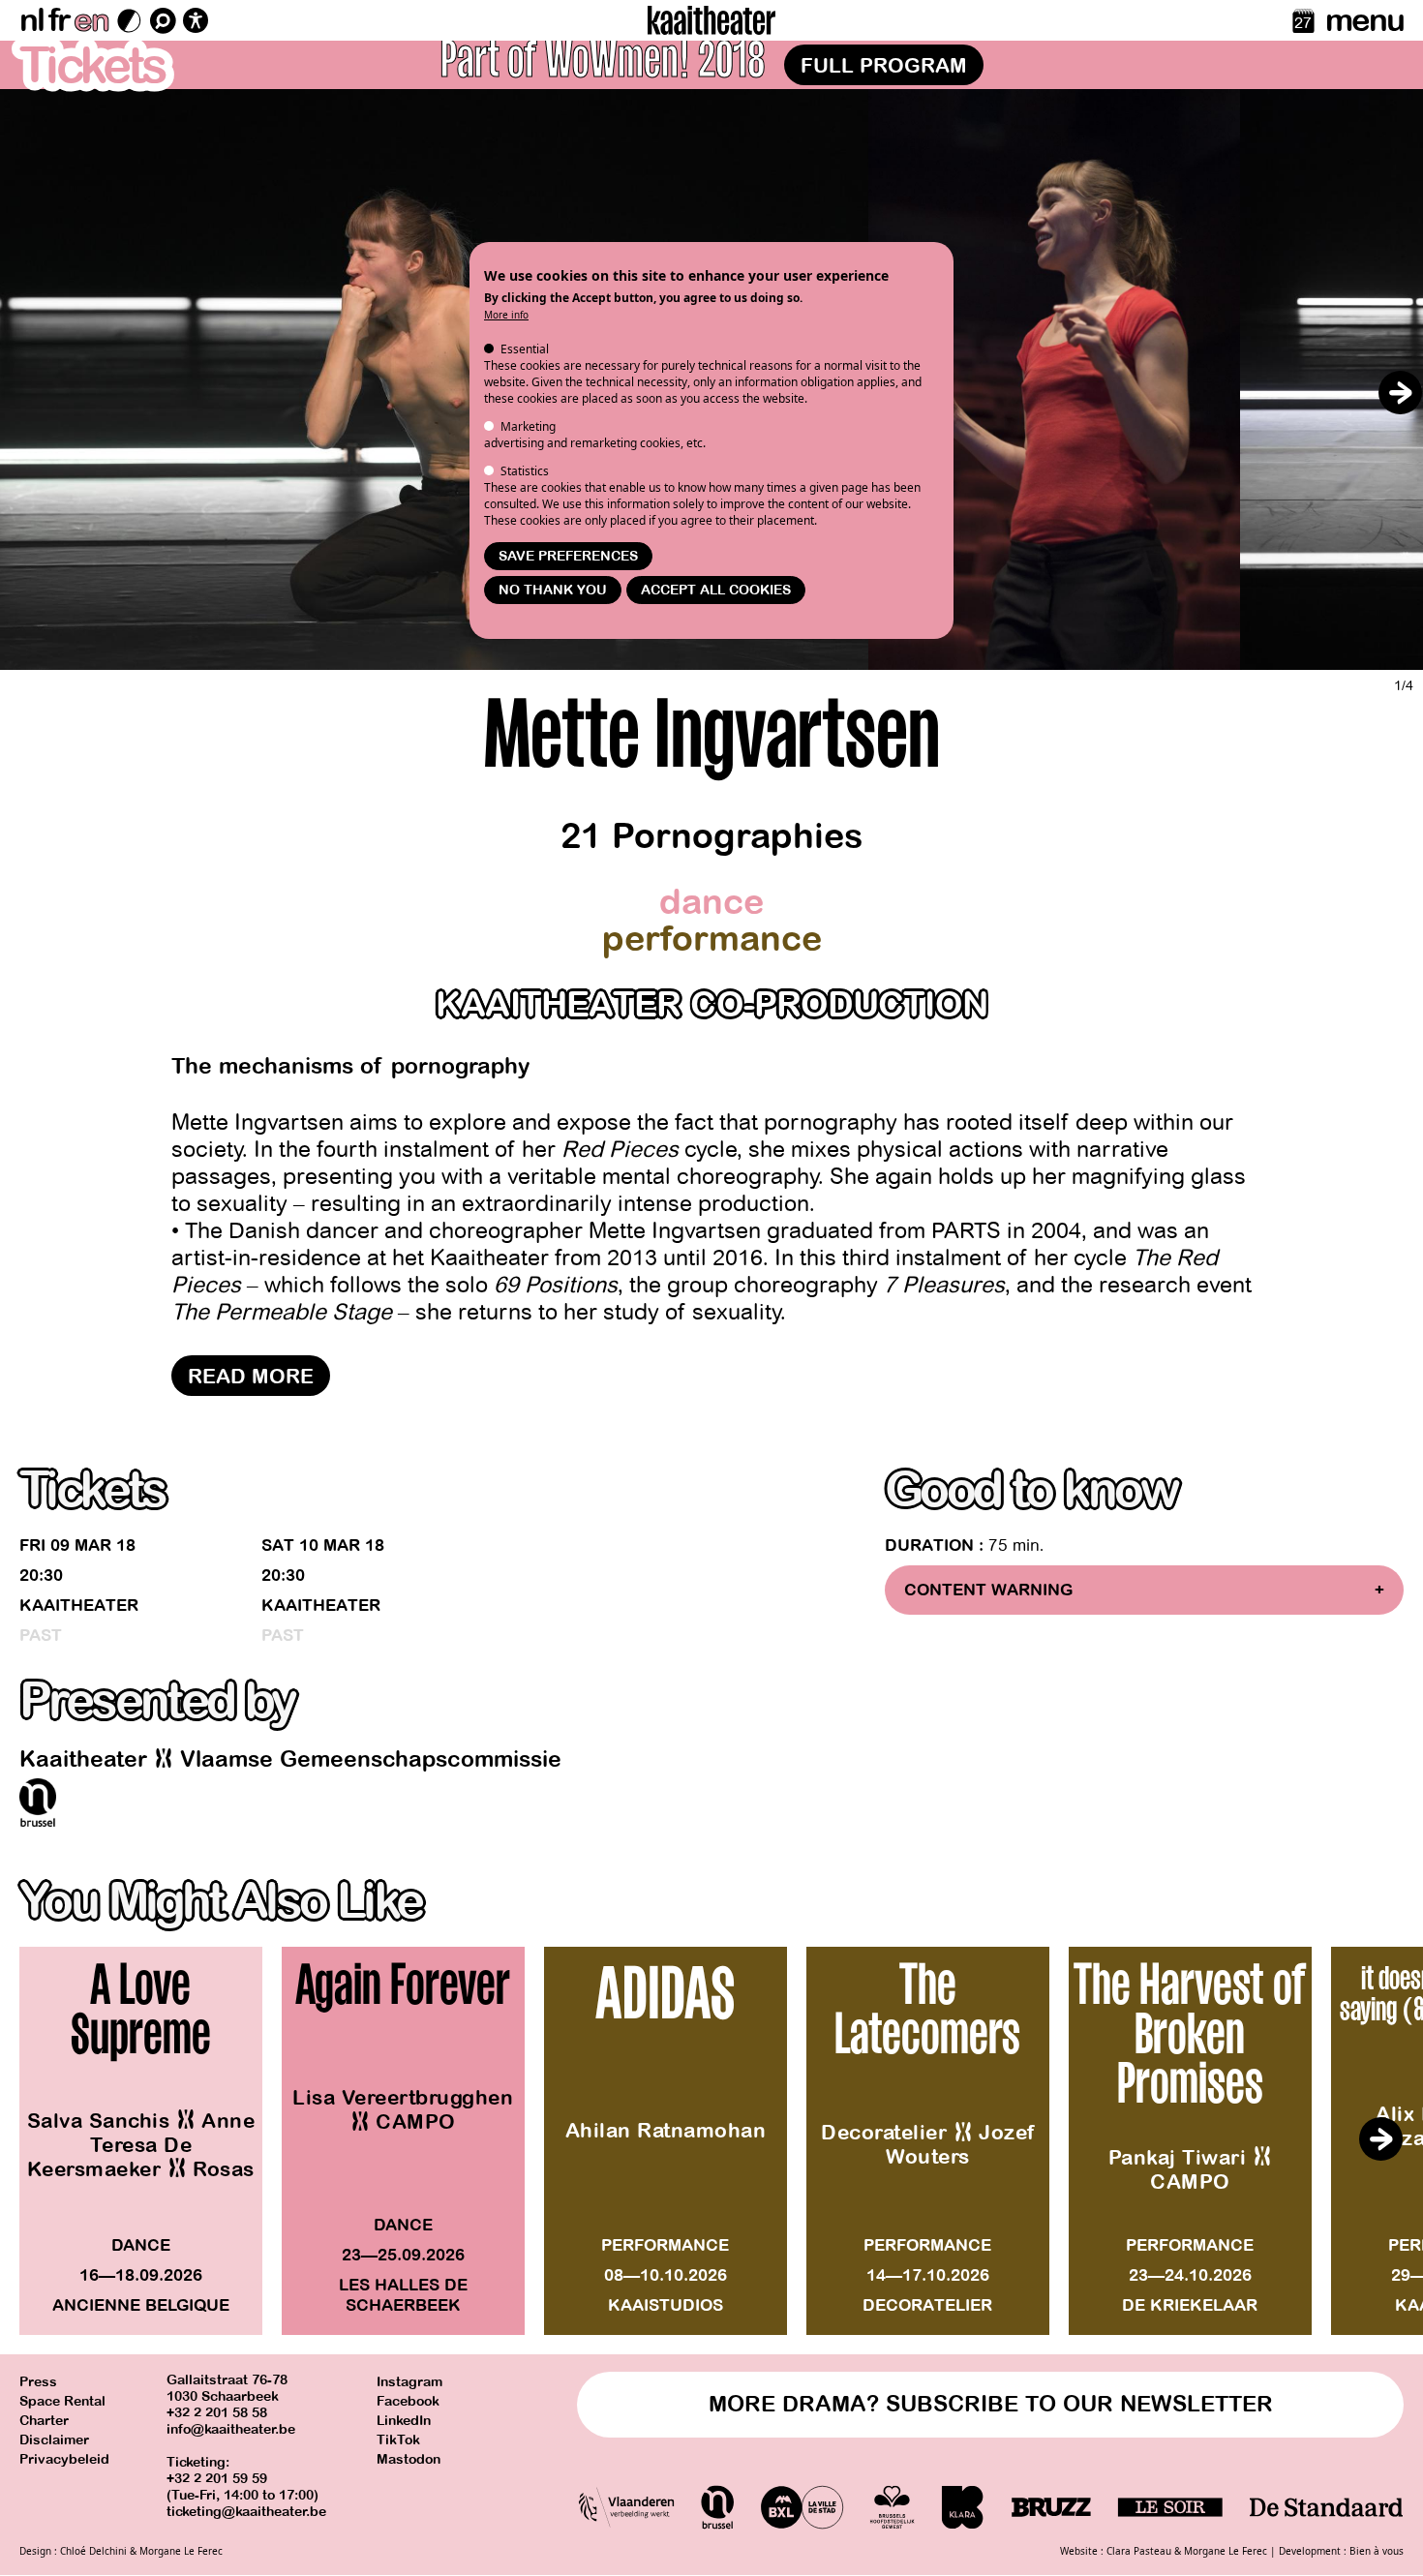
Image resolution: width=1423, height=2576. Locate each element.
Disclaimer (54, 2440)
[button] (1400, 392)
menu (1364, 20)
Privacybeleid (64, 2459)
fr (59, 20)
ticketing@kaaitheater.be (246, 2512)
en (91, 20)
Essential (525, 349)
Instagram (409, 2382)
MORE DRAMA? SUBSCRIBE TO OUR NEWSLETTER (991, 2404)
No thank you (553, 590)
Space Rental (62, 2401)
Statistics (525, 471)
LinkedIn (404, 2421)
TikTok (398, 2440)
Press (38, 2382)
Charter (44, 2421)
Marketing (528, 426)
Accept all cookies (716, 590)
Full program (884, 66)
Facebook (408, 2401)
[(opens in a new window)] (38, 1803)
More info (506, 315)
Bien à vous (1377, 2551)
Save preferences (568, 556)
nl (31, 20)
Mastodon (409, 2459)
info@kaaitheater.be (231, 2429)
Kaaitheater (79, 1606)
